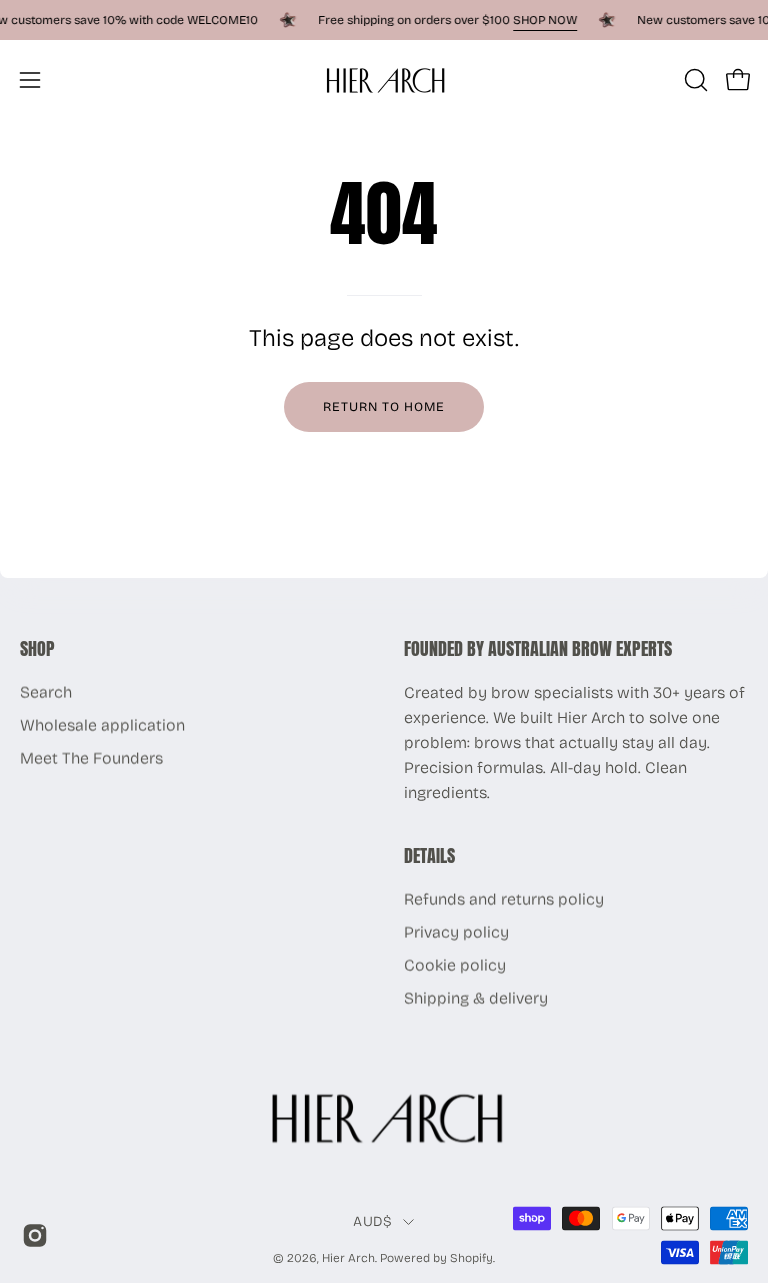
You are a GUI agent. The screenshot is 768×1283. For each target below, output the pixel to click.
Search (46, 692)
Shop (37, 649)
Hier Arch (348, 1257)
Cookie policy (455, 965)
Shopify (471, 1257)
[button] (694, 80)
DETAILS (429, 856)
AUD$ (372, 1220)
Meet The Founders (91, 758)
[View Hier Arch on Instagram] (31, 1236)
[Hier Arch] (384, 79)
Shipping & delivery (476, 998)
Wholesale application (102, 725)
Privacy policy (456, 932)
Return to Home (383, 406)
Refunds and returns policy (504, 899)
